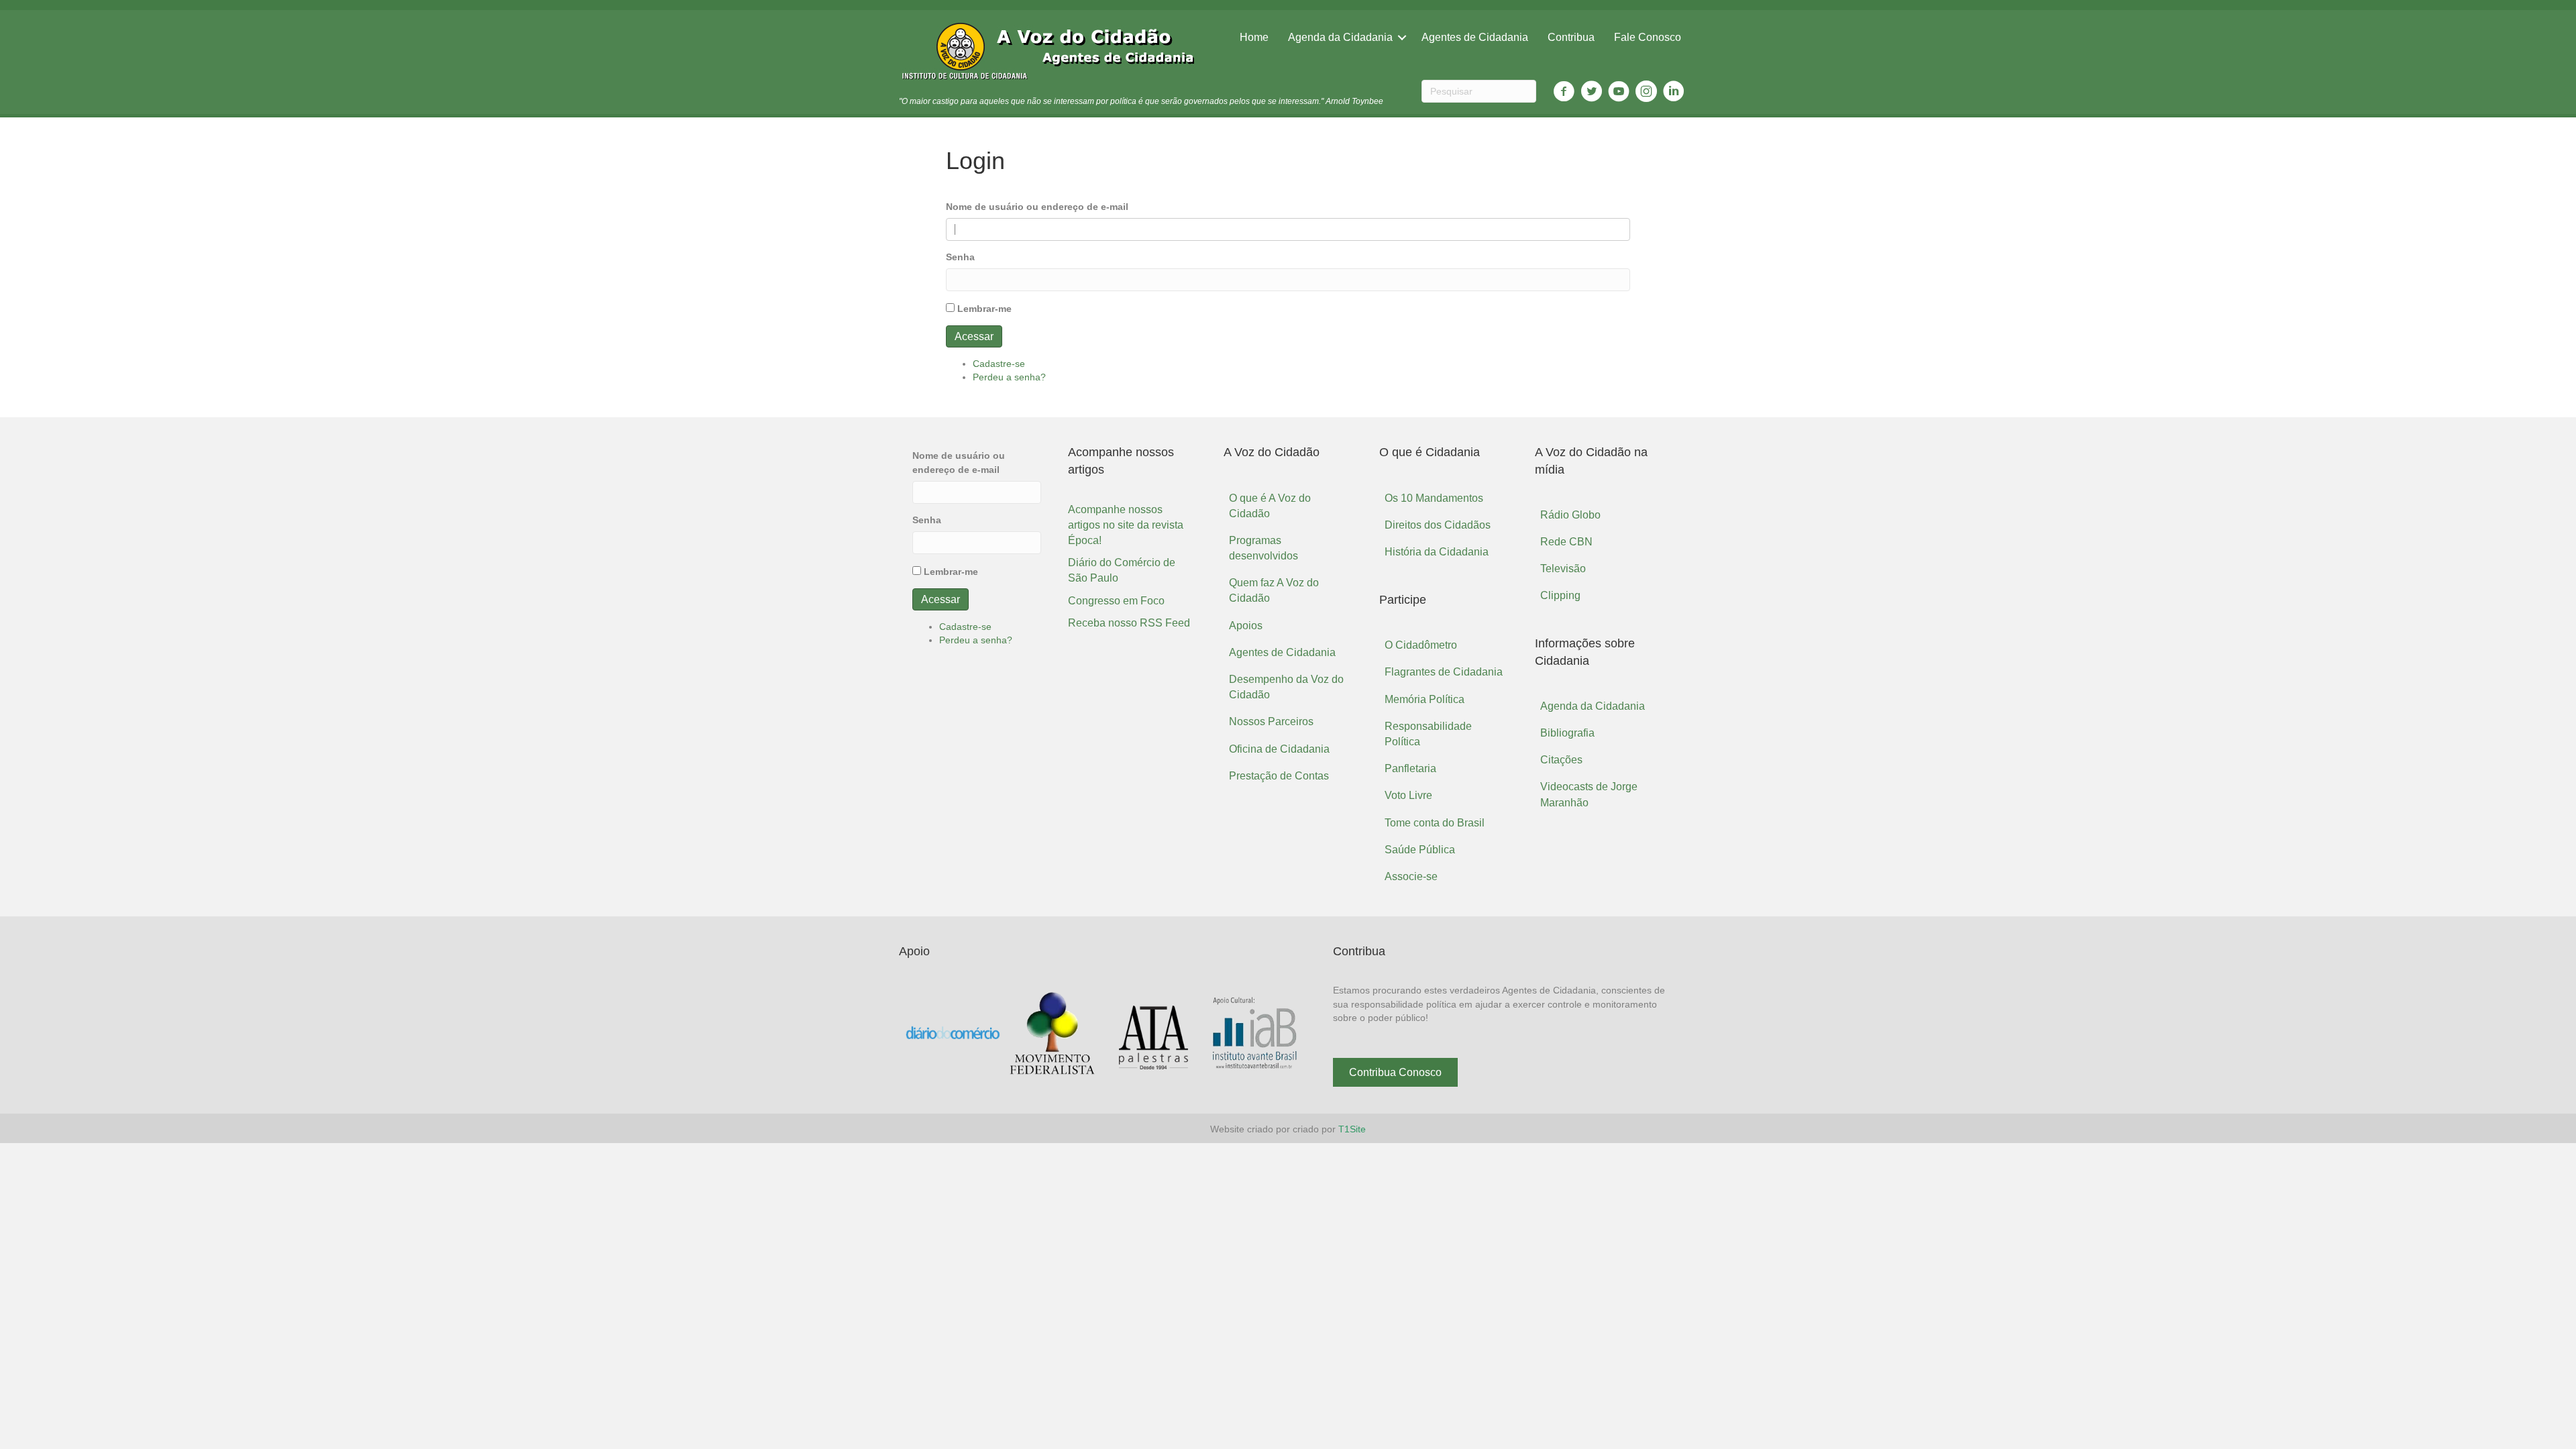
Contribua (1571, 37)
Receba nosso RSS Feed (1129, 623)
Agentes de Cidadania (1475, 37)
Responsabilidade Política (1428, 734)
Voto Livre (1408, 795)
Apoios (1246, 626)
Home (1254, 37)
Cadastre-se (999, 364)
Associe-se (1411, 876)
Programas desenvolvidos (1264, 548)
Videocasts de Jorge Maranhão (1589, 794)
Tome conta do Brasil (1435, 823)
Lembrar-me (984, 309)
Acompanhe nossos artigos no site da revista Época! (1126, 525)
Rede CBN (1566, 542)
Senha (960, 257)
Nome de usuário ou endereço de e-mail (1037, 207)
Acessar (974, 336)
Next (1287, 1034)
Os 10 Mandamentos (1434, 498)
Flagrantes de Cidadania (1444, 672)
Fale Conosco (1648, 37)
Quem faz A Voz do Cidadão (1274, 590)
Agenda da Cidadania (1340, 37)
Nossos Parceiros (1271, 721)
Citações (1561, 760)
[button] (1395, 1072)
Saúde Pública (1420, 850)
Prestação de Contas (1279, 776)
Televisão (1563, 569)
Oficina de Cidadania (1279, 749)
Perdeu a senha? (1009, 377)
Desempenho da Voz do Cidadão (1286, 687)
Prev (919, 1034)
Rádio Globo (1570, 515)
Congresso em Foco (1116, 601)
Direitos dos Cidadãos (1438, 525)
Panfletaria (1410, 768)
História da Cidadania (1437, 552)
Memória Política (1425, 699)
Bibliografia (1567, 733)
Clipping (1560, 595)
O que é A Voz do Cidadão (1270, 506)
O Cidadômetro (1421, 645)
